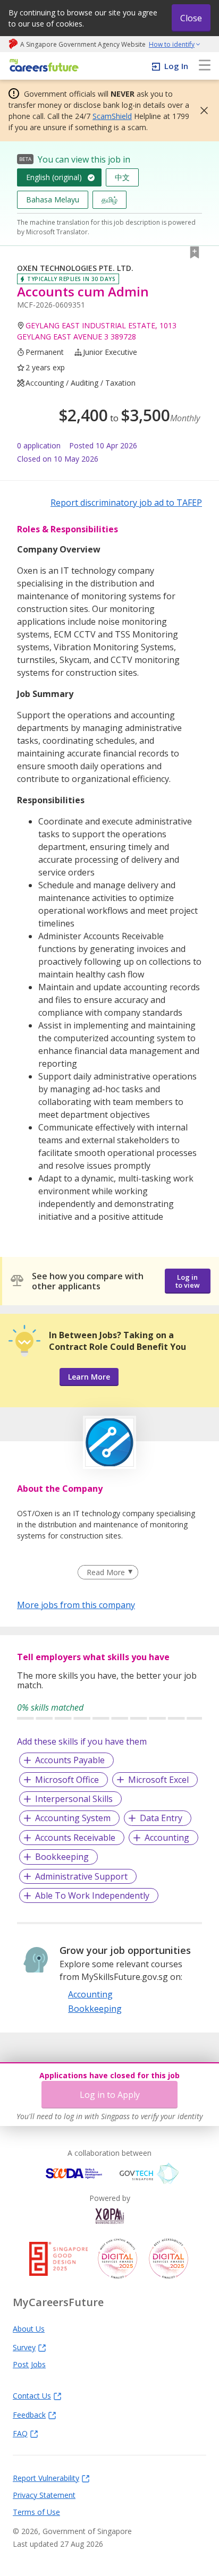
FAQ (20, 2433)
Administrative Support (81, 1876)
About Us (29, 2328)
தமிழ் (109, 199)
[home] (42, 66)
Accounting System (73, 1818)
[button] (201, 110)
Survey (24, 2347)
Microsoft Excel (158, 1780)
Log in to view (188, 1281)
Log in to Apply (110, 2095)
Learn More (89, 1377)
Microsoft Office (67, 1780)
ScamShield (112, 116)
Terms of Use (36, 2512)
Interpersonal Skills (74, 1799)
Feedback (29, 2415)
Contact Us (32, 2395)
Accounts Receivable (75, 1838)
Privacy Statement (44, 2495)
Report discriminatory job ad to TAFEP (126, 503)
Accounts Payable (70, 1760)
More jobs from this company (76, 1604)
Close (191, 18)
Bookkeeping (62, 1857)
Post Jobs (29, 2364)
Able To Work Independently (92, 1895)
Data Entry (161, 1818)
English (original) (54, 177)
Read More (106, 1572)
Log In (176, 66)
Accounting (167, 1838)
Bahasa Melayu (53, 199)
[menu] (205, 66)
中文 (122, 177)
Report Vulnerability (46, 2478)
